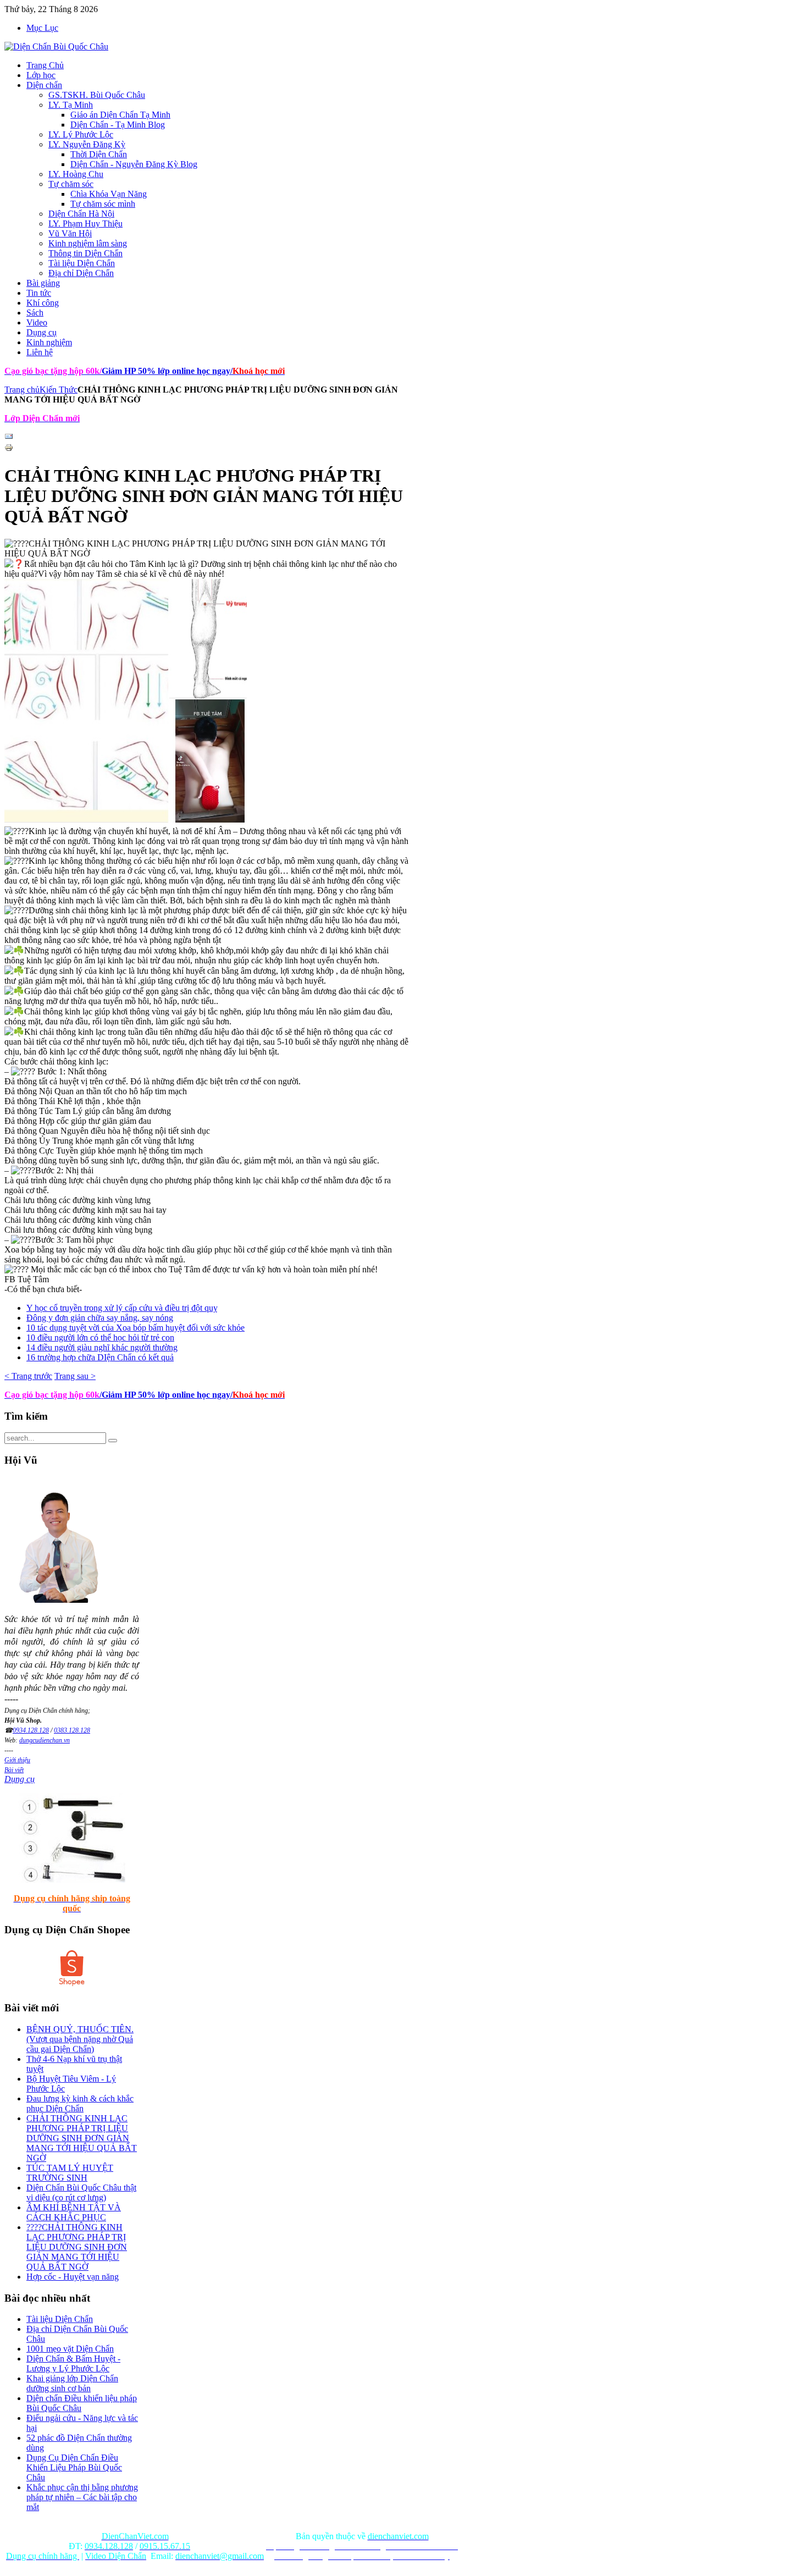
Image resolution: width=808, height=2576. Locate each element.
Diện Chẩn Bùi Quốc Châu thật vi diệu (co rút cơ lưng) (81, 2192)
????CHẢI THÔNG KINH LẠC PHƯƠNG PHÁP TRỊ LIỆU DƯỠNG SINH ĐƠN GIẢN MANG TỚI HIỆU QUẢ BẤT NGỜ (77, 2247)
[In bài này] (9, 449)
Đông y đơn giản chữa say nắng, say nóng (100, 1318)
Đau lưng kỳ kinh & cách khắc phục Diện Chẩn (80, 2103)
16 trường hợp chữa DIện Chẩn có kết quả (100, 1357)
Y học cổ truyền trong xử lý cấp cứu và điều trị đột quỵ (122, 1308)
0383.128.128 (72, 1730)
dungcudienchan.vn (45, 1740)
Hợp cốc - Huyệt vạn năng (73, 2277)
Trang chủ (22, 390)
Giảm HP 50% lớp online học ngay (165, 371)
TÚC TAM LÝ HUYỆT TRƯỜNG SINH (70, 2173)
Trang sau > (75, 1376)
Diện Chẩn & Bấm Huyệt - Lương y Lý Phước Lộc (73, 2363)
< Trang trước (28, 1376)
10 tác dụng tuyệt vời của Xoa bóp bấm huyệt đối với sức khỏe (135, 1328)
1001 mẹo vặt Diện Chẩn (70, 2349)
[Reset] (113, 1441)
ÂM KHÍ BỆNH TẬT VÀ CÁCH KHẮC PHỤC (74, 2212)
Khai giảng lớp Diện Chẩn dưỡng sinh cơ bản (72, 2383)
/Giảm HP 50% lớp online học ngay (165, 1395)
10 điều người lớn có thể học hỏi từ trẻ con (100, 1337)
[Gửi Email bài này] (9, 438)
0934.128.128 (31, 1730)
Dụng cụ (20, 1779)
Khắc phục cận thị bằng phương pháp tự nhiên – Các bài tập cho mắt (82, 2497)
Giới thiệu (17, 1760)
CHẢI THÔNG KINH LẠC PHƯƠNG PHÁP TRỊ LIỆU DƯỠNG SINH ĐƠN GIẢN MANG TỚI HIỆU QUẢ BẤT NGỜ (82, 2138)
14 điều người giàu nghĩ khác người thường (102, 1347)
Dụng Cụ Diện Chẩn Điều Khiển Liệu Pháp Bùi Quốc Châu (74, 2467)
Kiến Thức (59, 390)
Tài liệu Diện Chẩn (60, 2319)
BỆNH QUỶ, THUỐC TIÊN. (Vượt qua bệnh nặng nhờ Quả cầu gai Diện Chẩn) (80, 2039)
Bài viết (14, 1770)
